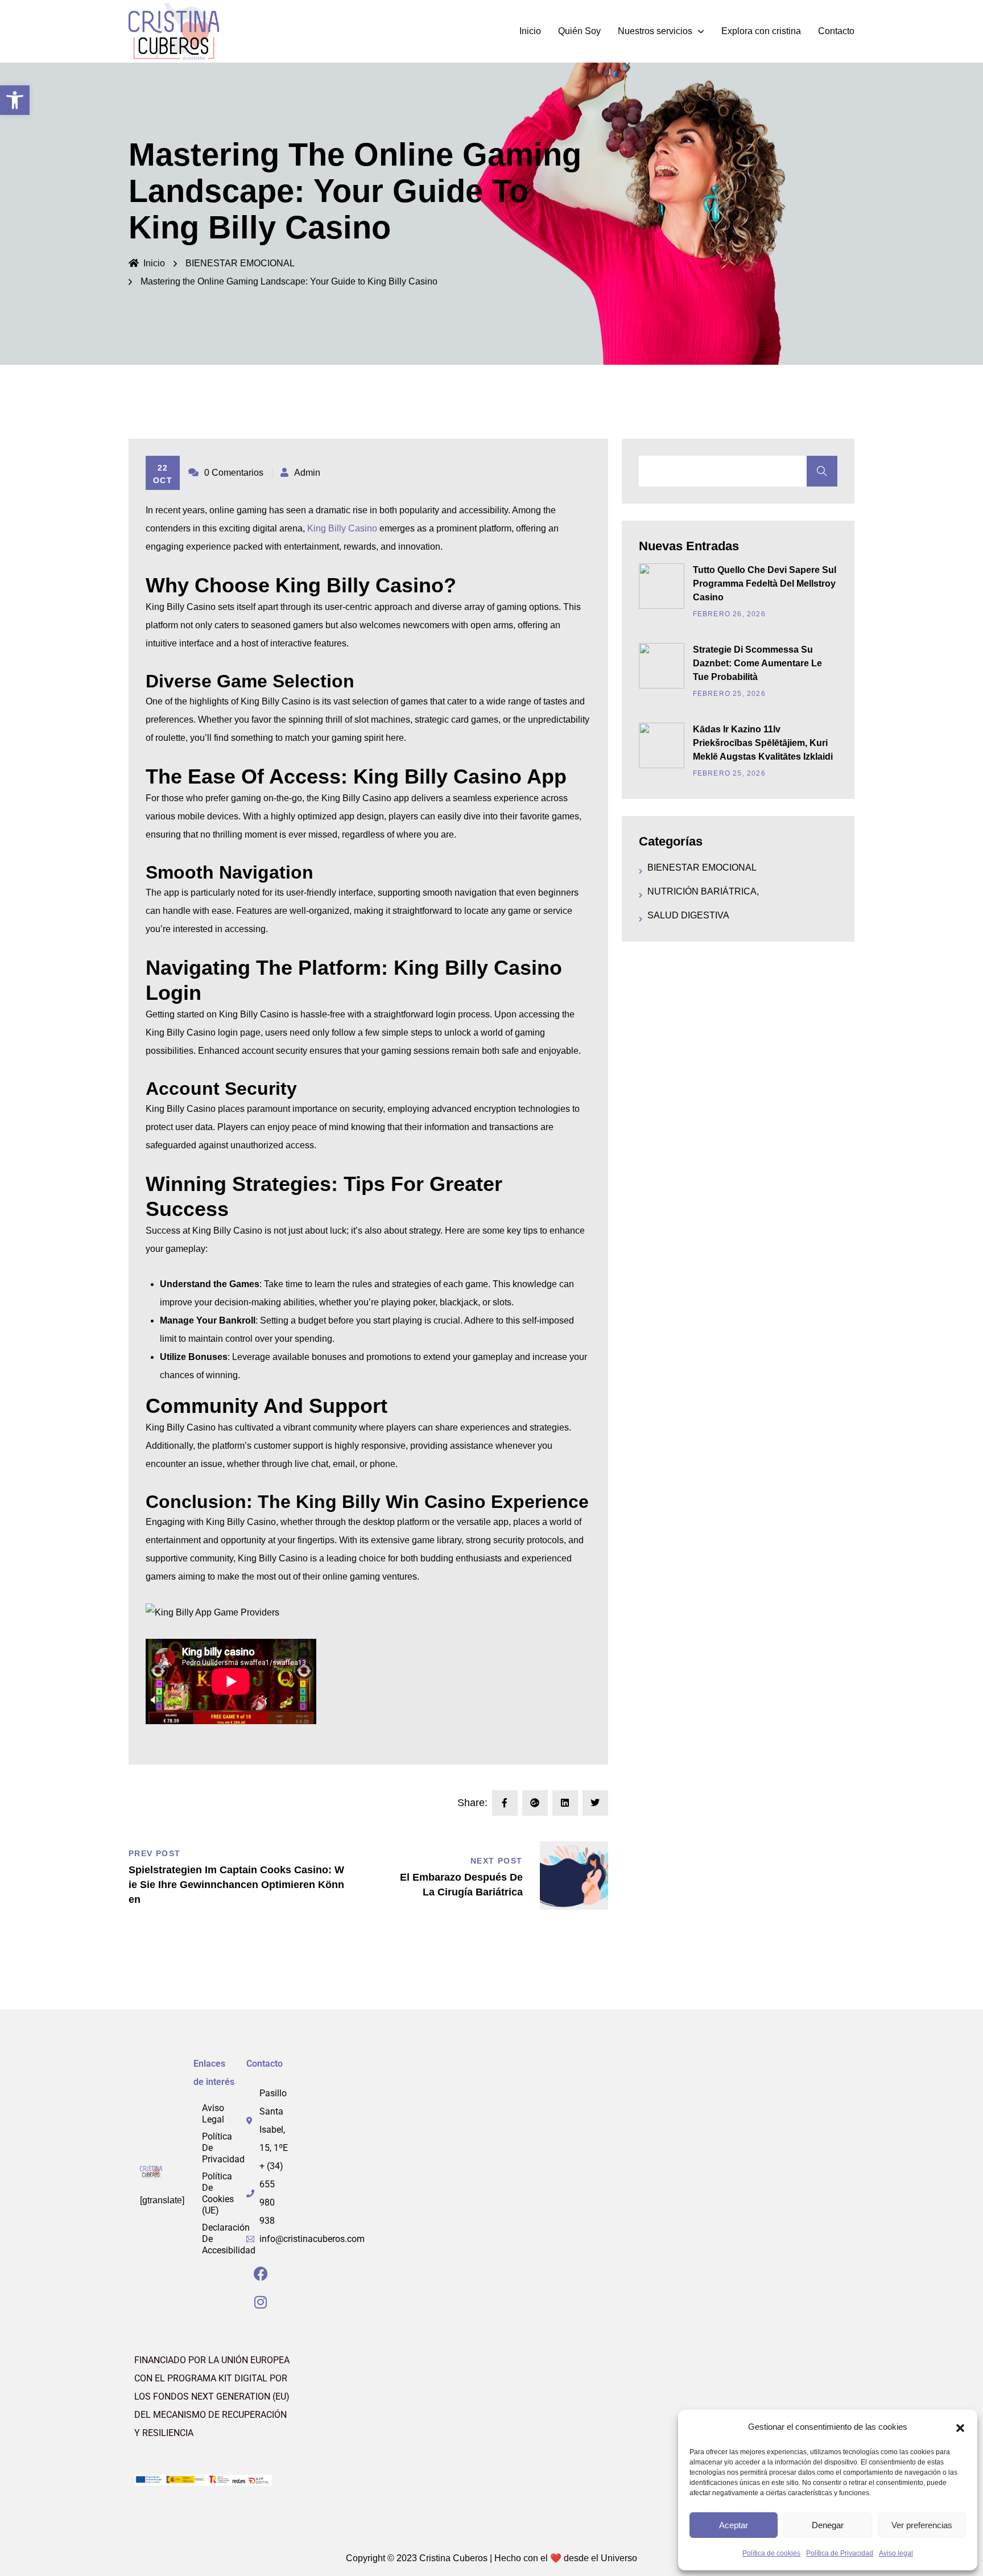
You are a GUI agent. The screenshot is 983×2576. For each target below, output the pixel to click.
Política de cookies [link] (771, 2553)
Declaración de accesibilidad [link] (229, 2239)
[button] (960, 2427)
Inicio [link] (530, 31)
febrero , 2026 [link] (729, 614)
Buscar (822, 471)
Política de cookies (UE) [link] (218, 2193)
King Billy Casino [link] (342, 528)
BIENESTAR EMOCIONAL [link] (240, 263)
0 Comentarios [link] (234, 473)
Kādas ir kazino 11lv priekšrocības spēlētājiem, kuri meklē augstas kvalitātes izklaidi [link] (763, 743)
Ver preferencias (922, 2525)
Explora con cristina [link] (761, 31)
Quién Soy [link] (579, 31)
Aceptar (734, 2525)
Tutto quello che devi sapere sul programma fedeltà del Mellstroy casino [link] (765, 584)
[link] (15, 100)
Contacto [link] (836, 31)
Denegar (828, 2525)
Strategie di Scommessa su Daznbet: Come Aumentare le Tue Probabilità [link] (757, 663)
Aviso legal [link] (896, 2553)
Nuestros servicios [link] (655, 31)
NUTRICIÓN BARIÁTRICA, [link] (703, 891)
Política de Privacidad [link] (840, 2553)
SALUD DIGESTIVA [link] (688, 915)
